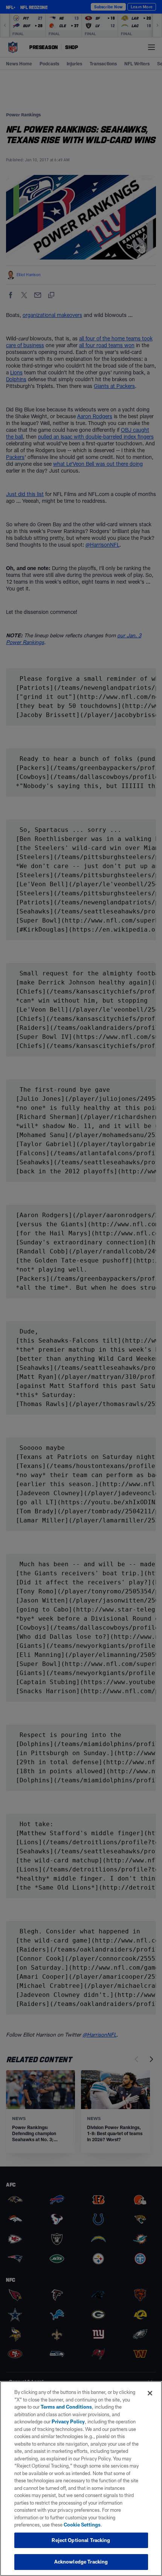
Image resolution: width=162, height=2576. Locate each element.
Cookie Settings (82, 2525)
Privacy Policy (68, 2421)
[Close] (150, 2393)
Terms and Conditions (66, 2407)
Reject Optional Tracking (81, 2540)
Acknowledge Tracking (81, 2562)
